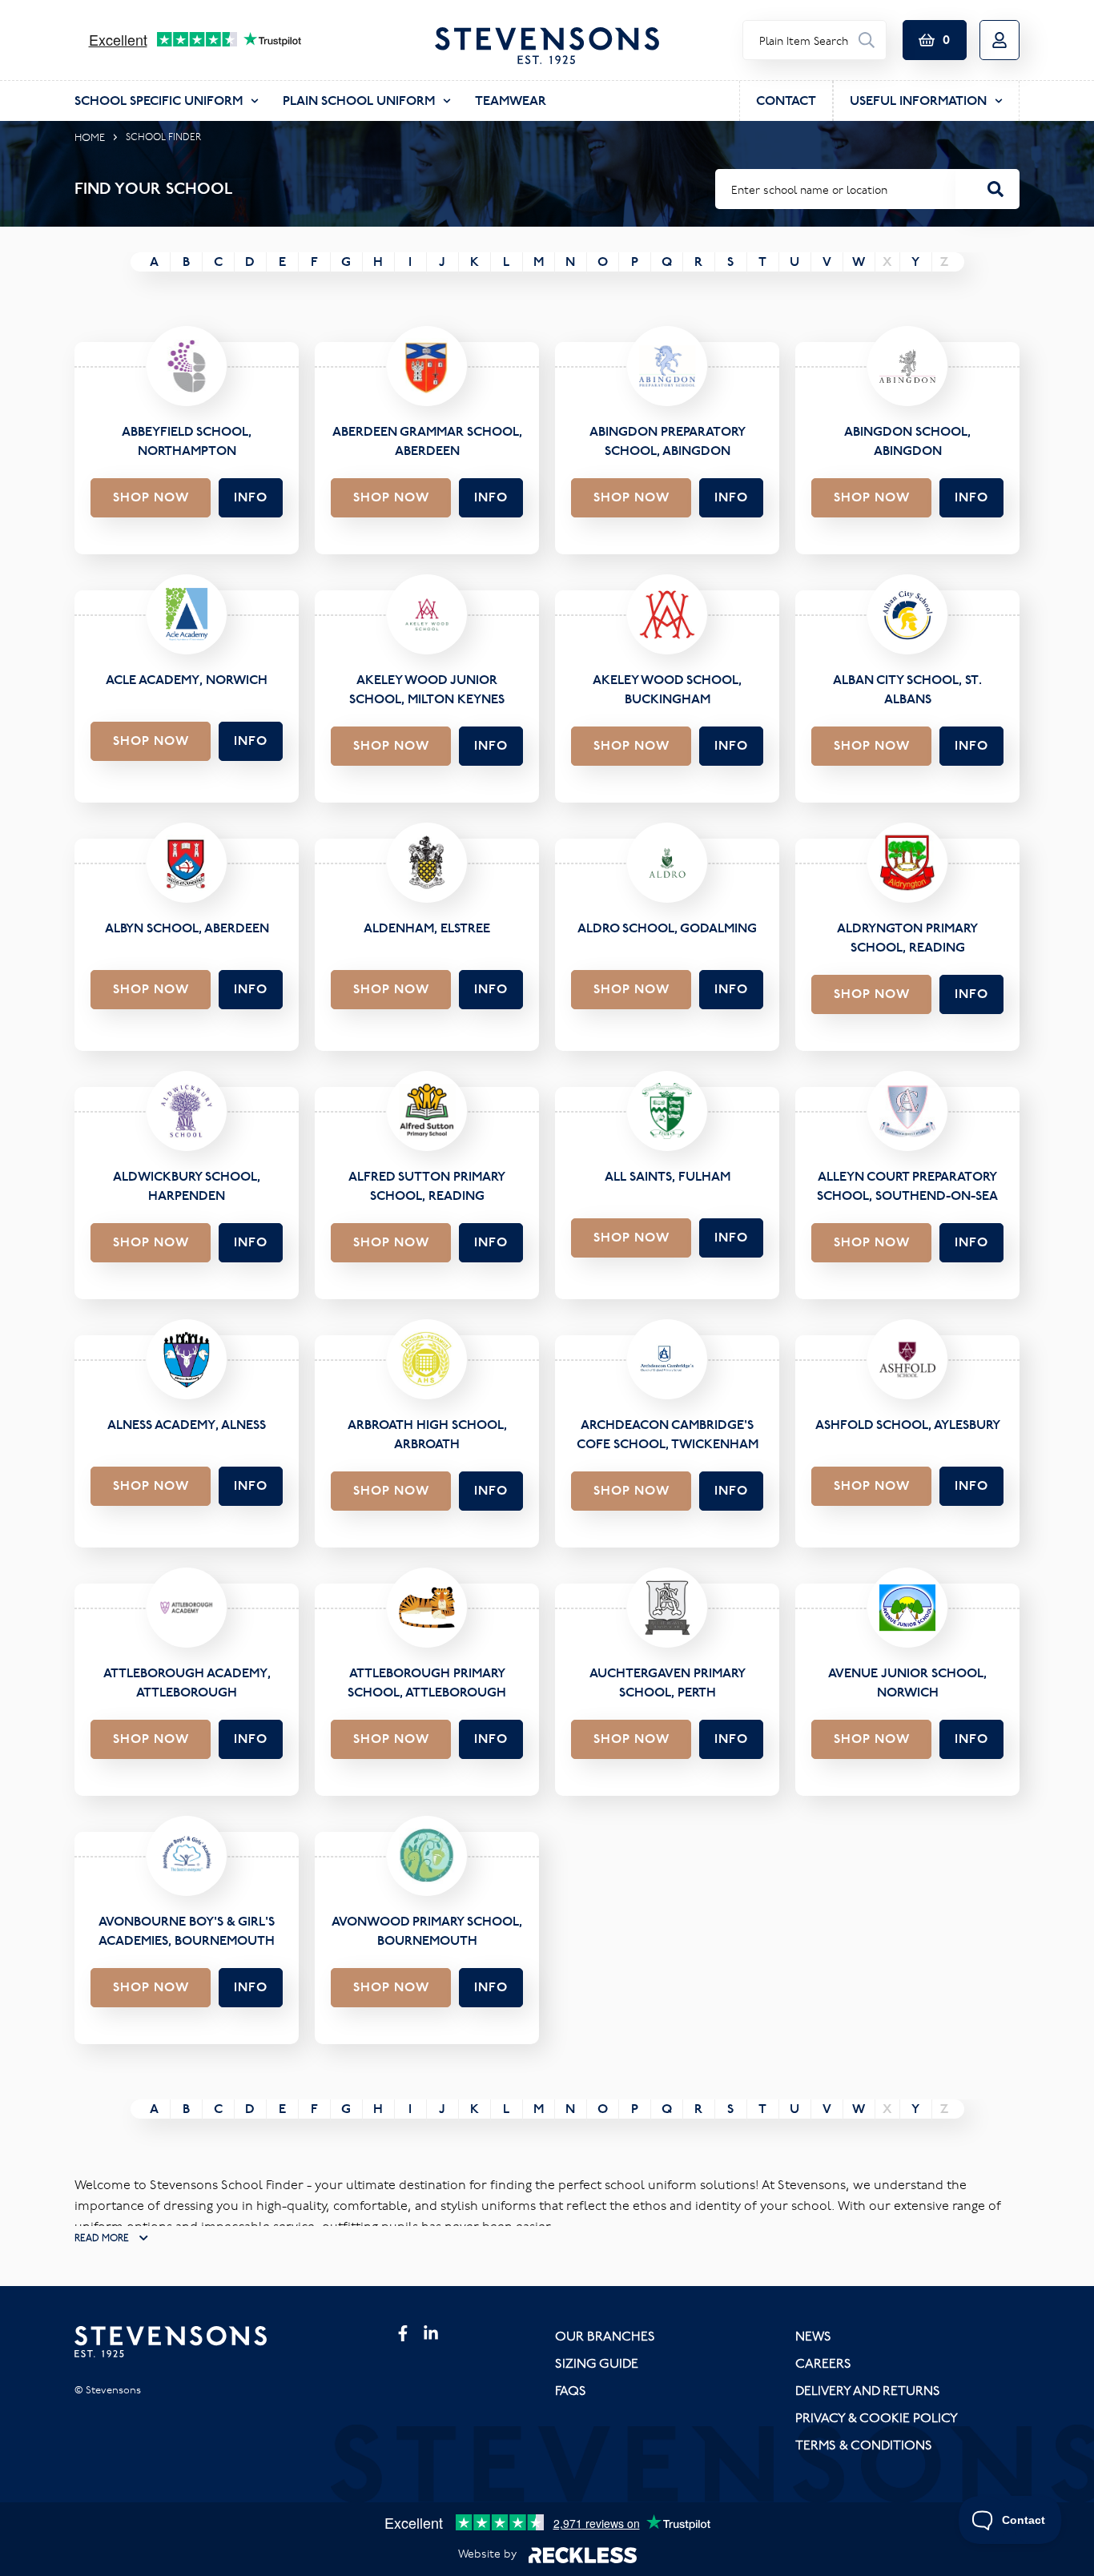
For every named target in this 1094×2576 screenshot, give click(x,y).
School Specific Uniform (159, 101)
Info (251, 497)
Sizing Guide (597, 2363)
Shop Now (151, 497)
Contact (786, 101)
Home (90, 137)
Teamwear (511, 101)
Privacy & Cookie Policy (877, 2417)
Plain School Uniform (359, 101)
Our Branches (605, 2336)
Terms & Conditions (864, 2445)
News (813, 2336)
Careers (823, 2363)
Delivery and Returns (868, 2390)
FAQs (571, 2390)
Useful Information (918, 101)
